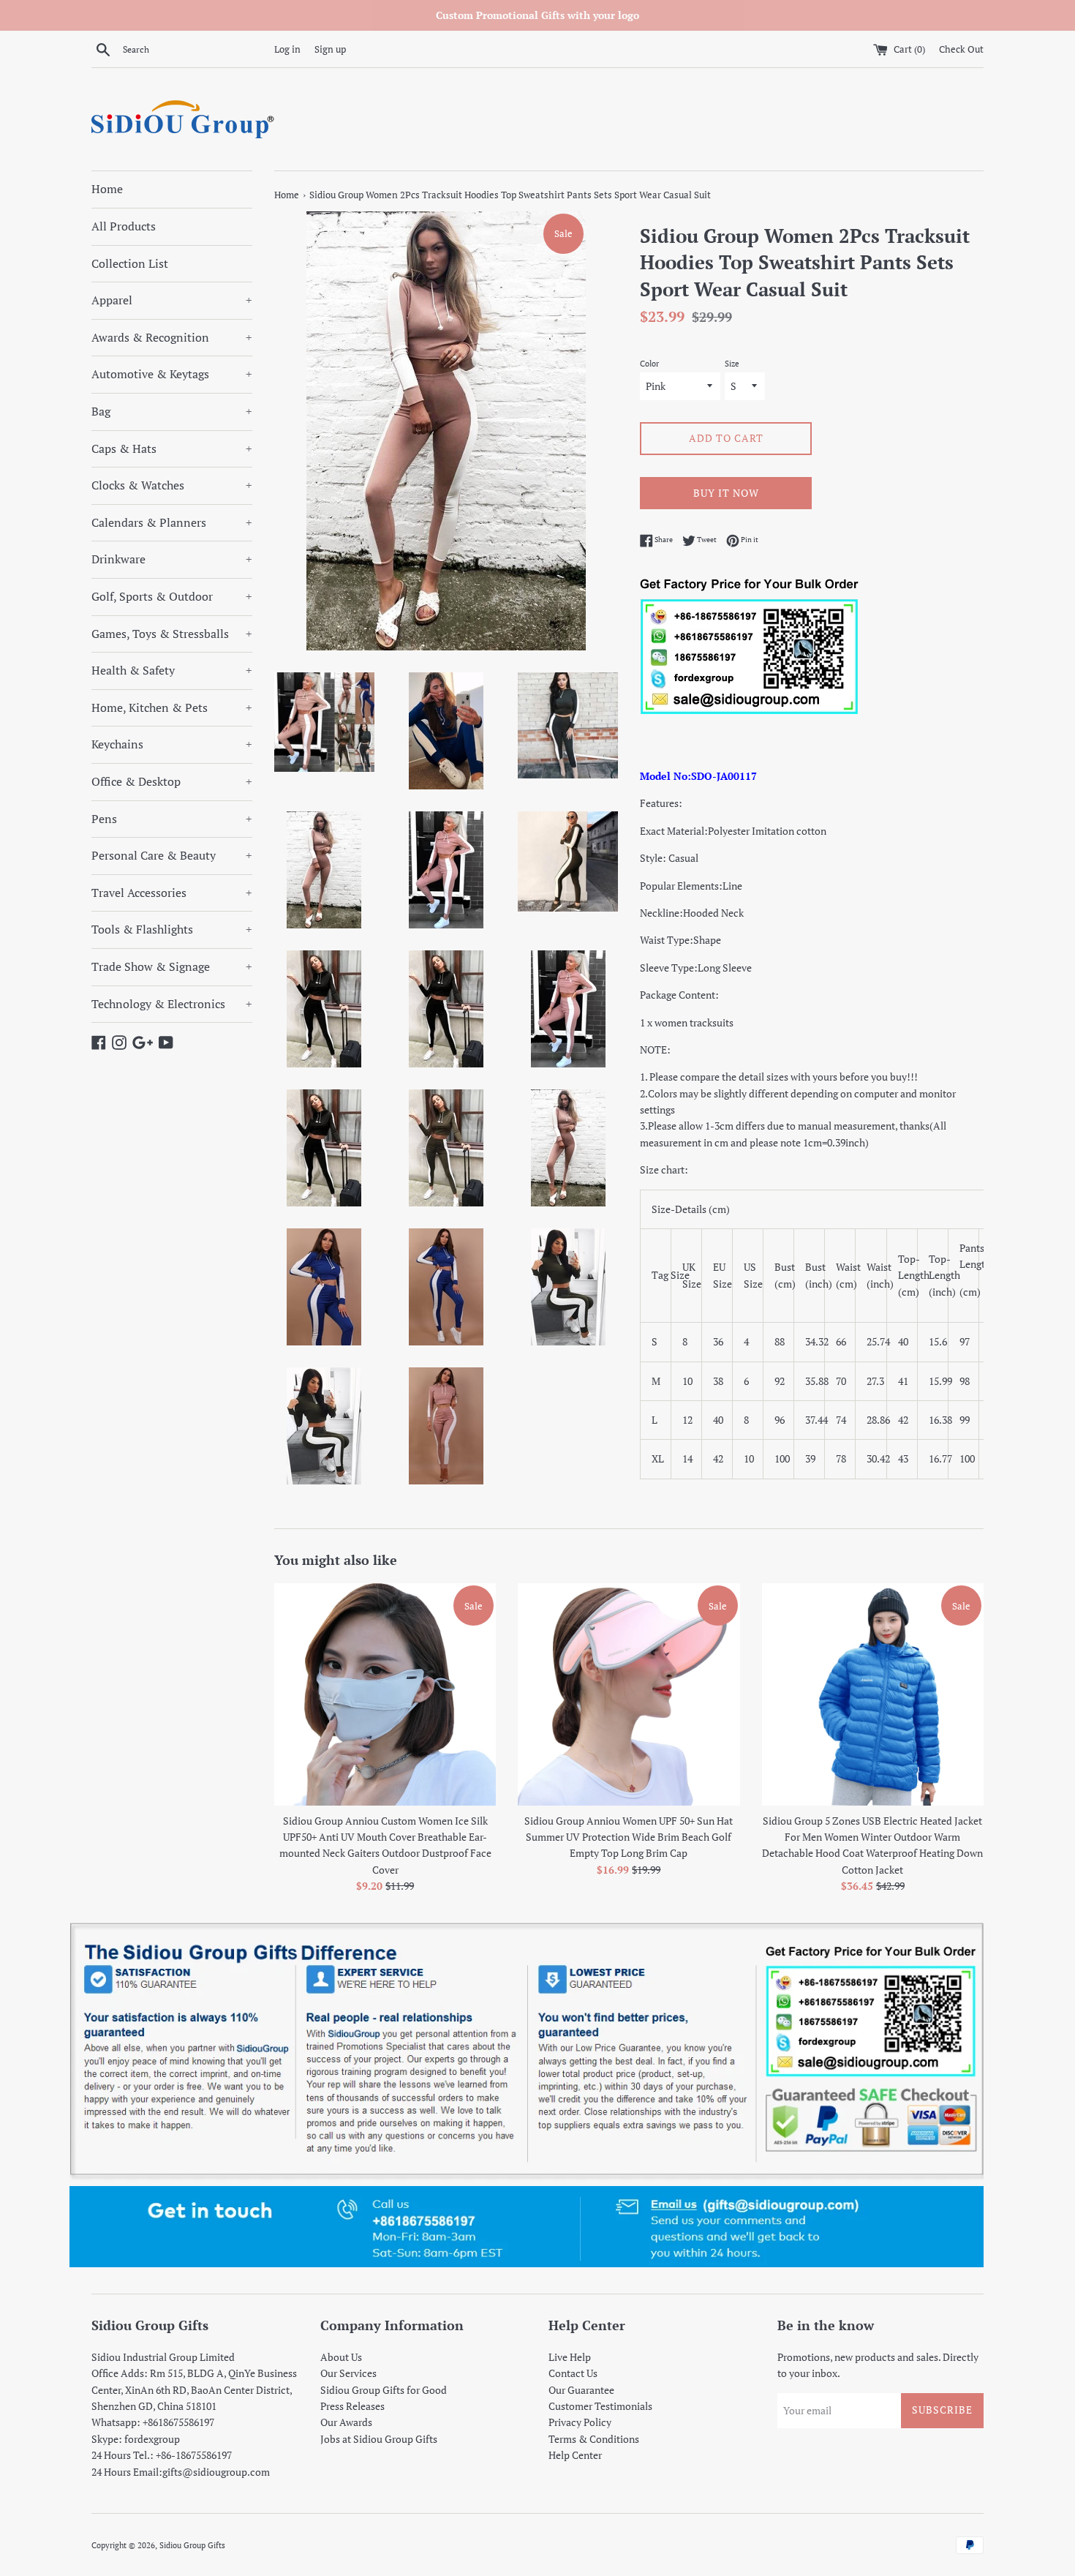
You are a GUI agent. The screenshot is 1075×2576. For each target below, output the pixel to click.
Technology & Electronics (172, 1004)
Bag (172, 411)
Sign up (330, 49)
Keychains (172, 744)
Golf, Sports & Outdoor (172, 596)
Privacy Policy (580, 2422)
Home (107, 189)
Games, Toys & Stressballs (172, 634)
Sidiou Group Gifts (192, 2545)
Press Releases (352, 2406)
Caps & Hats (172, 448)
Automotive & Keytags (172, 374)
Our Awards (346, 2422)
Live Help (570, 2357)
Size (732, 363)
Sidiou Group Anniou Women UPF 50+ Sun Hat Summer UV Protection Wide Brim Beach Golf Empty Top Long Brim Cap (629, 1837)
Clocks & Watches (172, 485)
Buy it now (726, 493)
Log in (287, 49)
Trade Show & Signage (172, 966)
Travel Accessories (172, 893)
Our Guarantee (581, 2390)
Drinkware (172, 559)
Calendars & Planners (172, 522)
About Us (341, 2357)
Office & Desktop (172, 781)
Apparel (172, 300)
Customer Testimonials (600, 2406)
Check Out (961, 49)
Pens (172, 819)
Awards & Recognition (172, 337)
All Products (124, 226)
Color (649, 363)
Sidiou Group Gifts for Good (384, 2390)
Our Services (348, 2373)
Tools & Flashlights (172, 929)
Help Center (575, 2455)
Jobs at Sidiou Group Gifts (379, 2439)
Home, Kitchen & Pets (172, 707)
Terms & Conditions (594, 2439)
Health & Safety (172, 670)
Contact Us (573, 2373)
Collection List (130, 263)
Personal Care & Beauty (172, 855)
